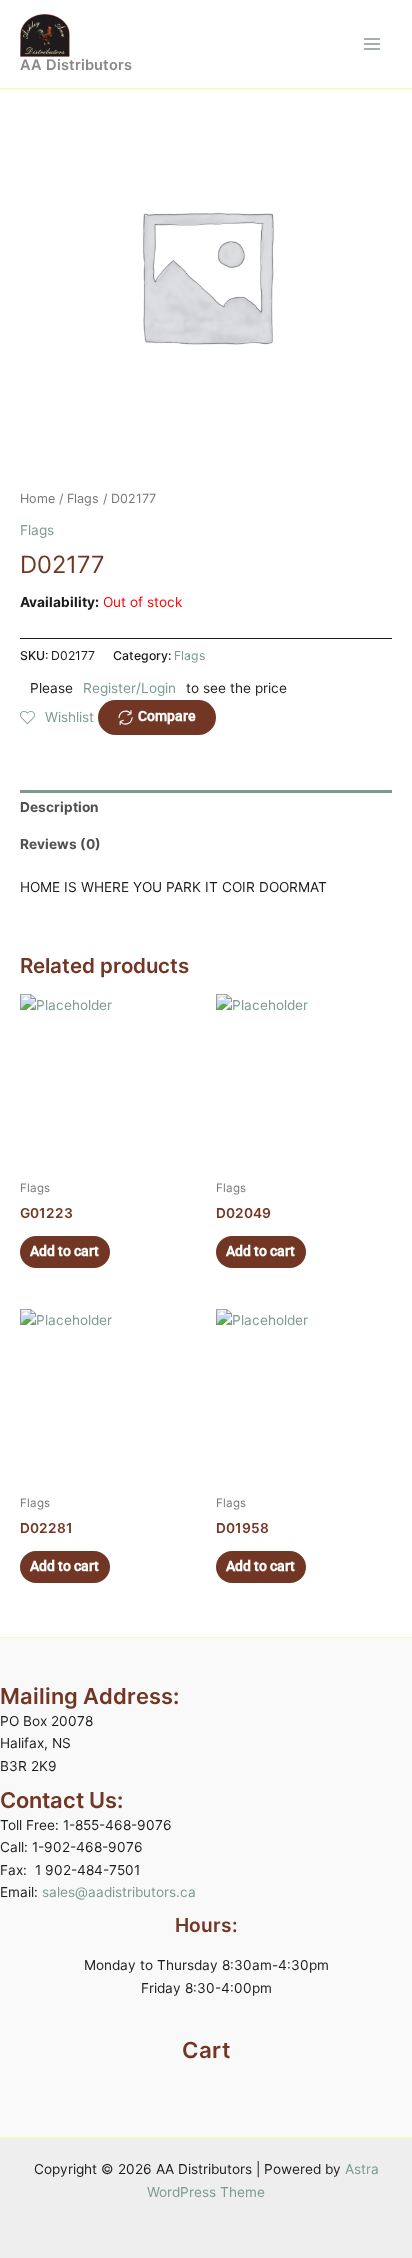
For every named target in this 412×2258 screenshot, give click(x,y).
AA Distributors (76, 65)
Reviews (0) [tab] (60, 844)
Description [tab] (59, 807)
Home (37, 498)
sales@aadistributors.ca (119, 1892)
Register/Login (129, 688)
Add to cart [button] (64, 1251)
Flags (83, 498)
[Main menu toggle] (372, 43)
